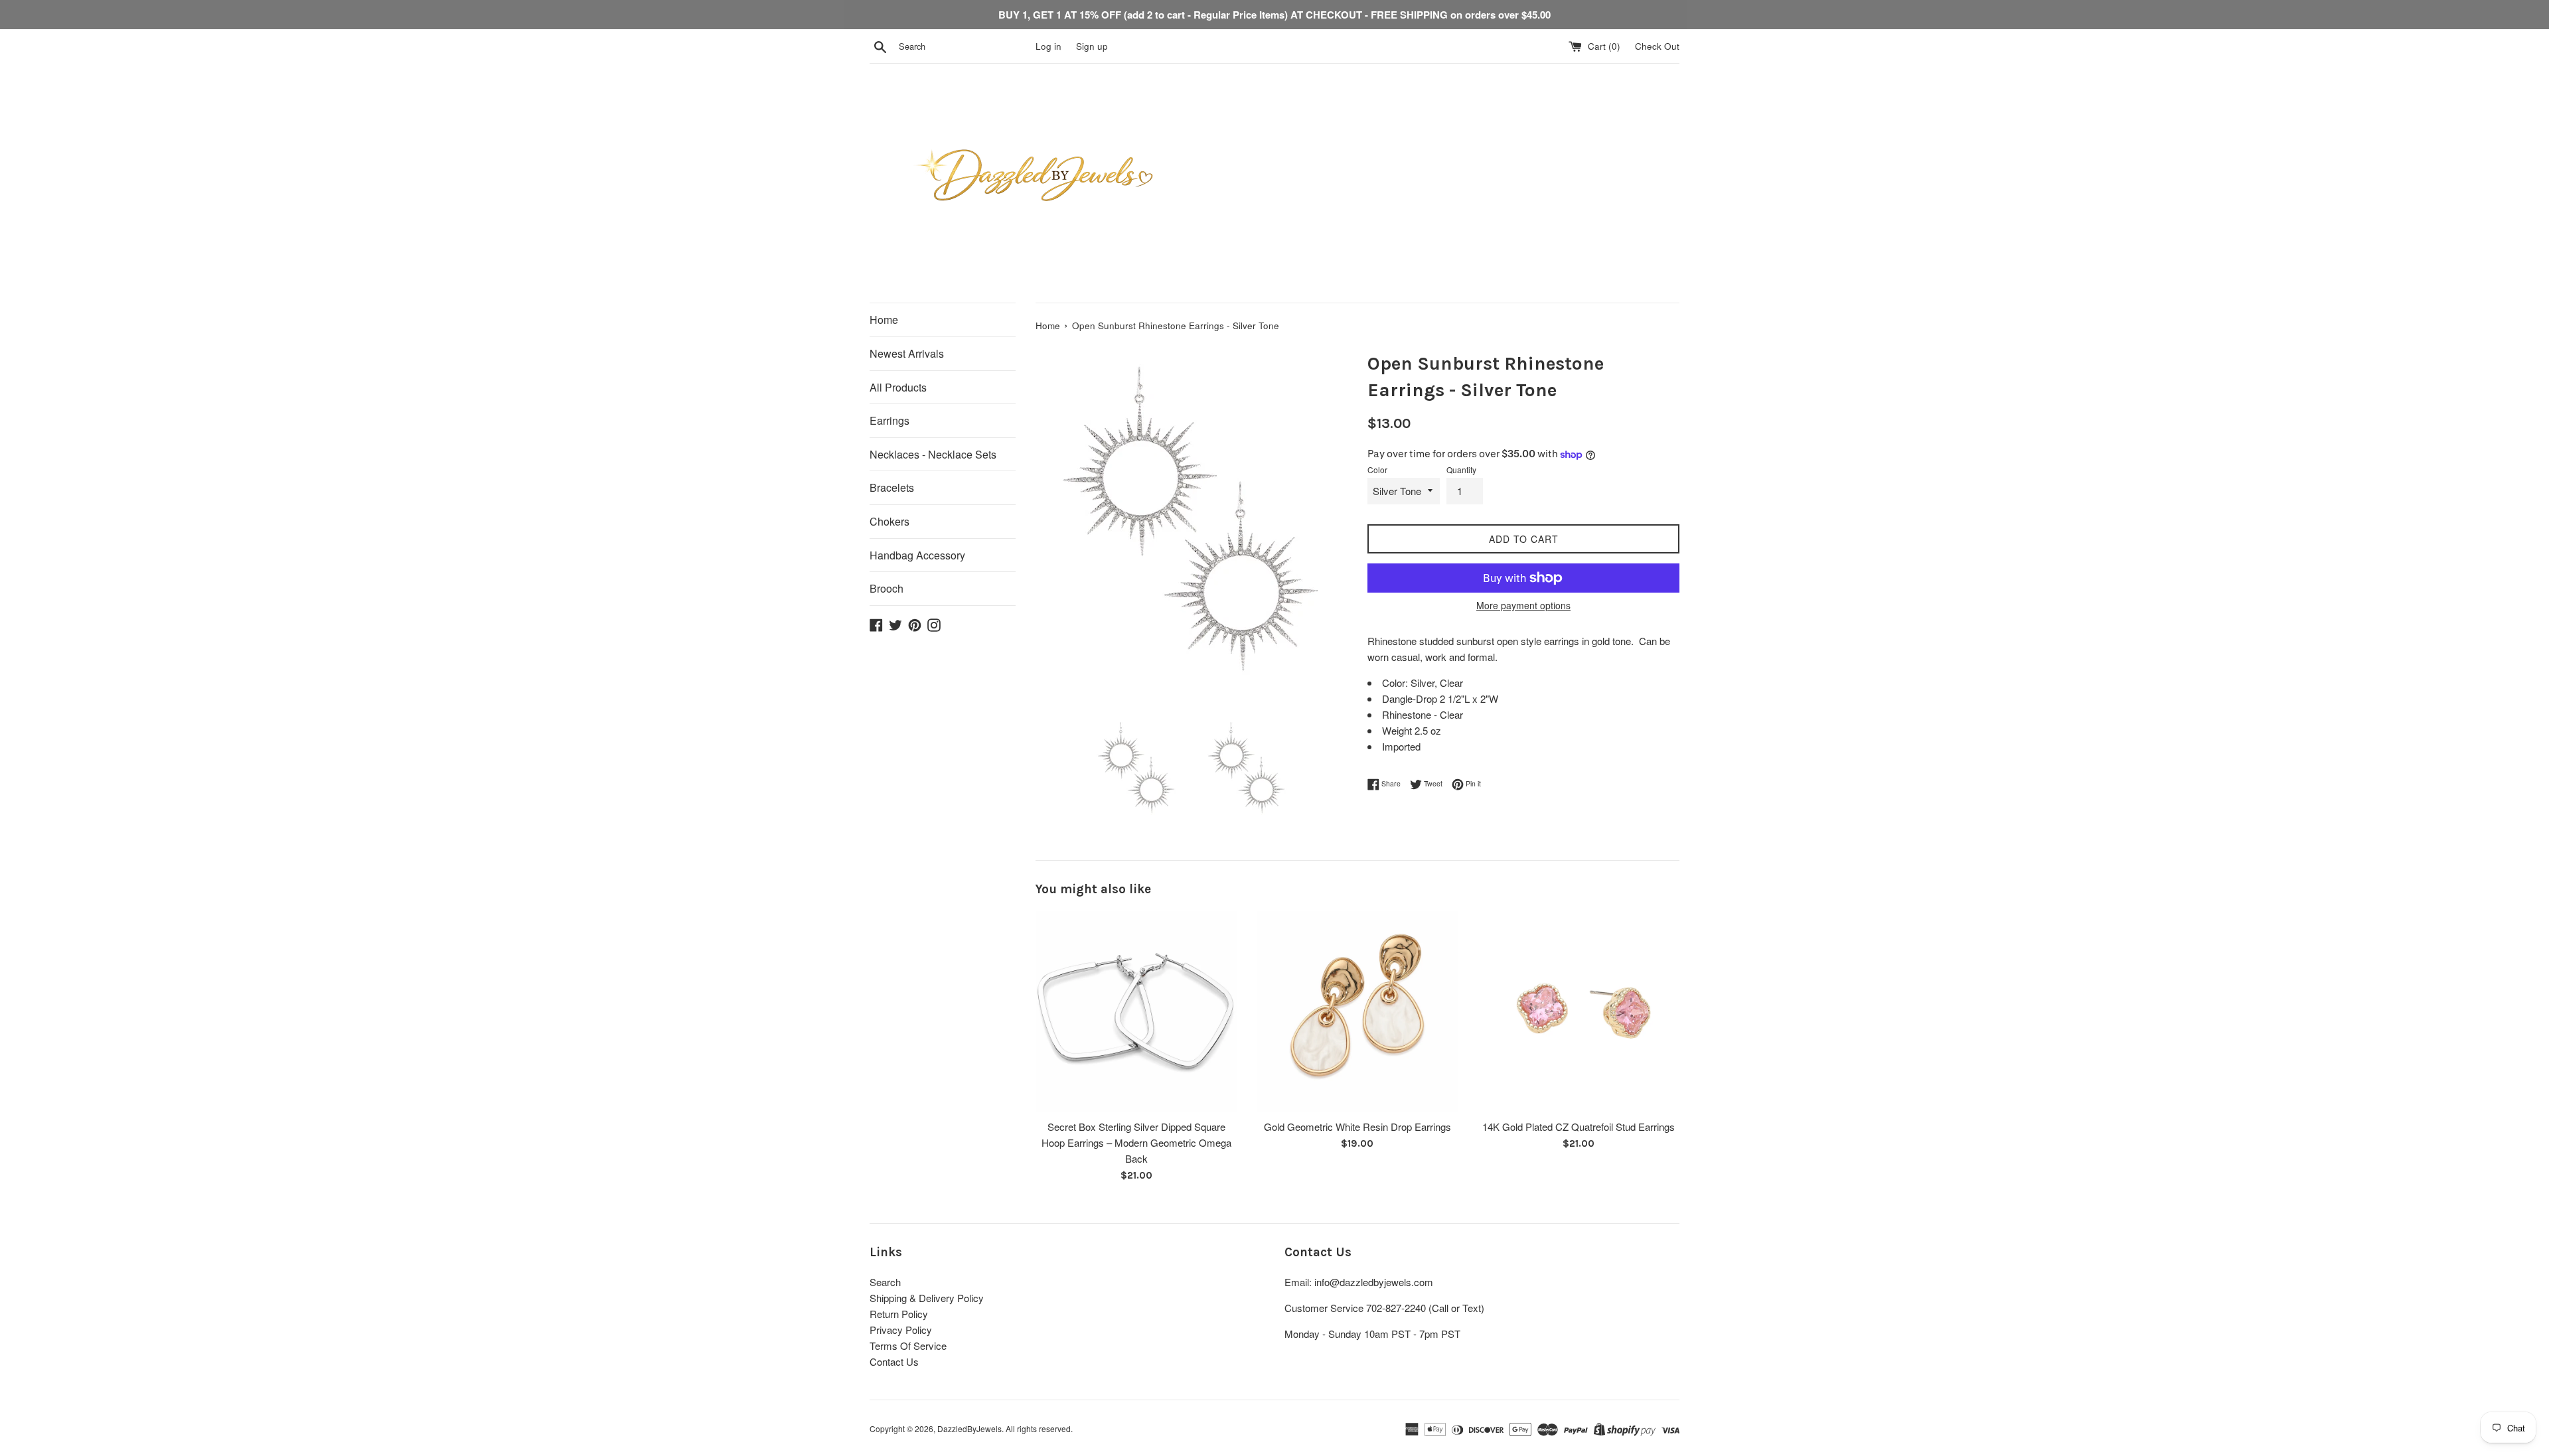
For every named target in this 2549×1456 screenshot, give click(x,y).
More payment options (1523, 605)
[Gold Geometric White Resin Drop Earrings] (1357, 1012)
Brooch (887, 588)
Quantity (1461, 470)
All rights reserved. (1039, 1428)
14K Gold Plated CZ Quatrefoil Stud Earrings (1579, 1127)
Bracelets (892, 487)
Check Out (1657, 46)
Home (884, 320)
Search (885, 1282)
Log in (1048, 46)
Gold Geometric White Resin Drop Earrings (1357, 1127)
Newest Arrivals (907, 353)
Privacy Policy (901, 1330)
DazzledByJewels (969, 1428)
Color (1377, 470)
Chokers (889, 521)
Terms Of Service (908, 1346)
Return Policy (899, 1314)
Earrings (889, 420)
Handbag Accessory (917, 555)
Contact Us (894, 1361)
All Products (898, 387)
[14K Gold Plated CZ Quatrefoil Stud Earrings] (1579, 1012)
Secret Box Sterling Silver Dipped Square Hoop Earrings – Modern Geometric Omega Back (1136, 1142)
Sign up (1092, 46)
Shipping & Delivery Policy (927, 1298)
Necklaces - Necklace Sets (933, 454)
